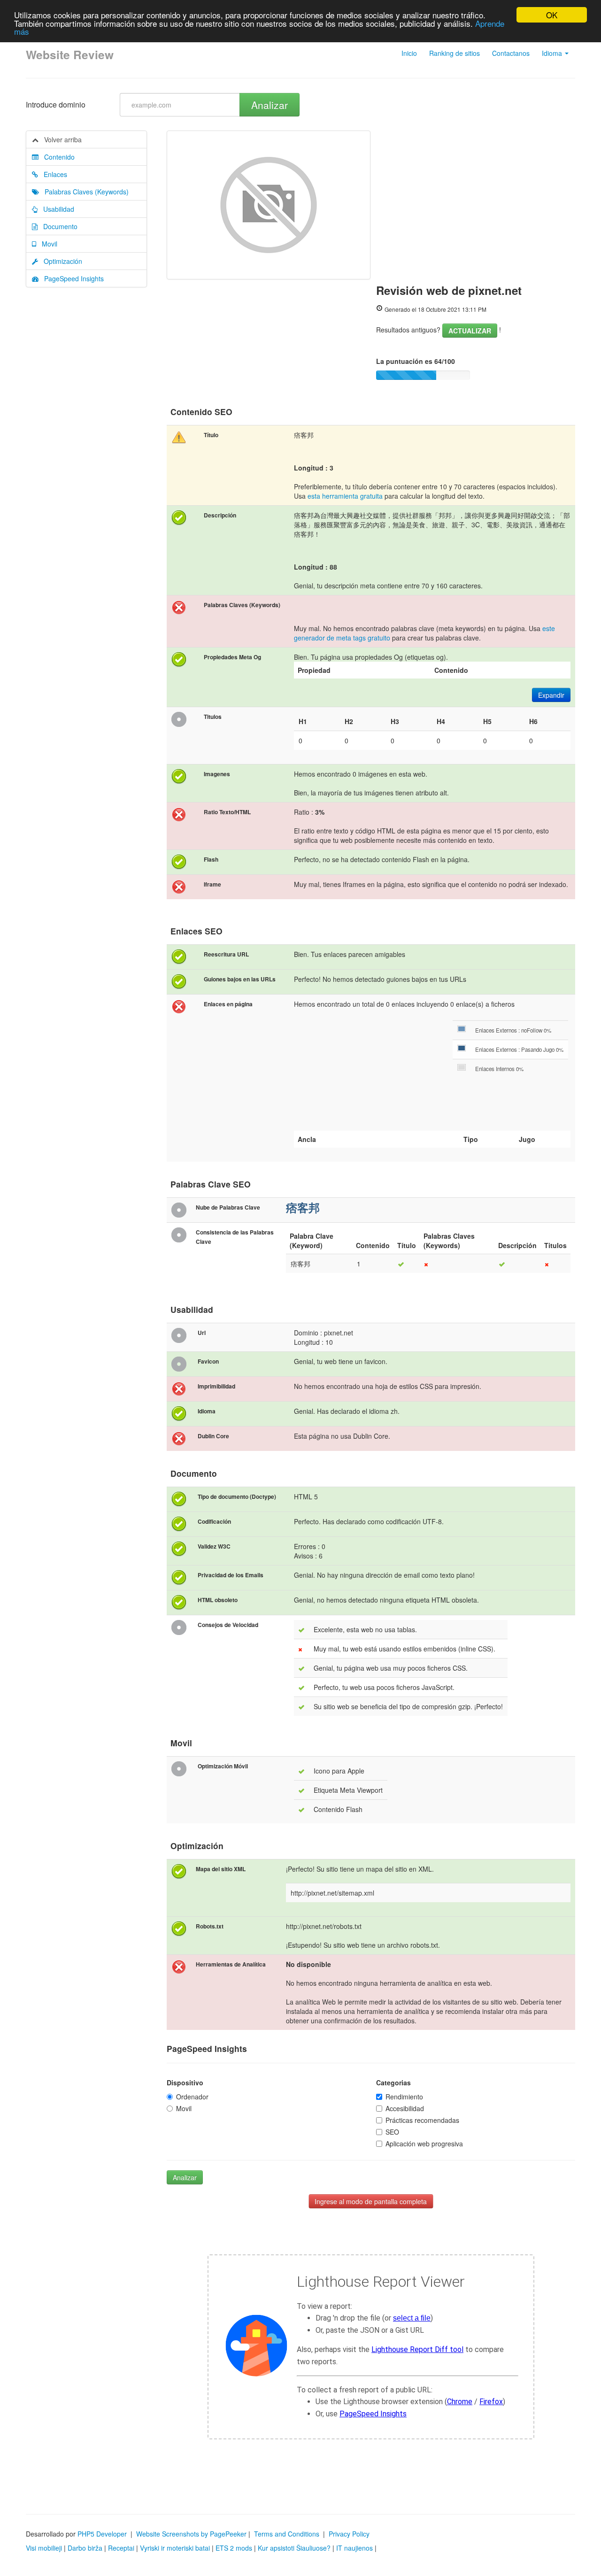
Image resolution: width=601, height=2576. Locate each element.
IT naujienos (354, 2548)
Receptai (121, 2548)
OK (552, 15)
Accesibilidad (405, 2108)
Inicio (409, 53)
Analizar (270, 105)
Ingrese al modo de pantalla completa (371, 2201)
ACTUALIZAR (470, 331)
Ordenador (192, 2097)
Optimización (60, 261)
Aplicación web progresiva (424, 2144)
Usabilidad (56, 209)
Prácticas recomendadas (422, 2120)
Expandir (551, 695)
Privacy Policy (349, 2534)
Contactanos (511, 53)
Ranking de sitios (455, 53)
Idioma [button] (553, 53)
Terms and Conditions (287, 2534)
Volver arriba (60, 139)
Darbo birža (85, 2548)
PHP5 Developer (102, 2534)
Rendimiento (404, 2097)
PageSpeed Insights (71, 278)
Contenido (57, 157)
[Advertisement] (476, 201)
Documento (58, 226)
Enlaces (53, 174)
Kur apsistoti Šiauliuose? (294, 2548)
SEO (392, 2132)
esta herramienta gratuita (345, 496)
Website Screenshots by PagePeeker (191, 2534)
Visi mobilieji (44, 2548)
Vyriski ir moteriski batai (175, 2548)
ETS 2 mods (234, 2548)
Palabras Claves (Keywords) (84, 192)
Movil (47, 244)
